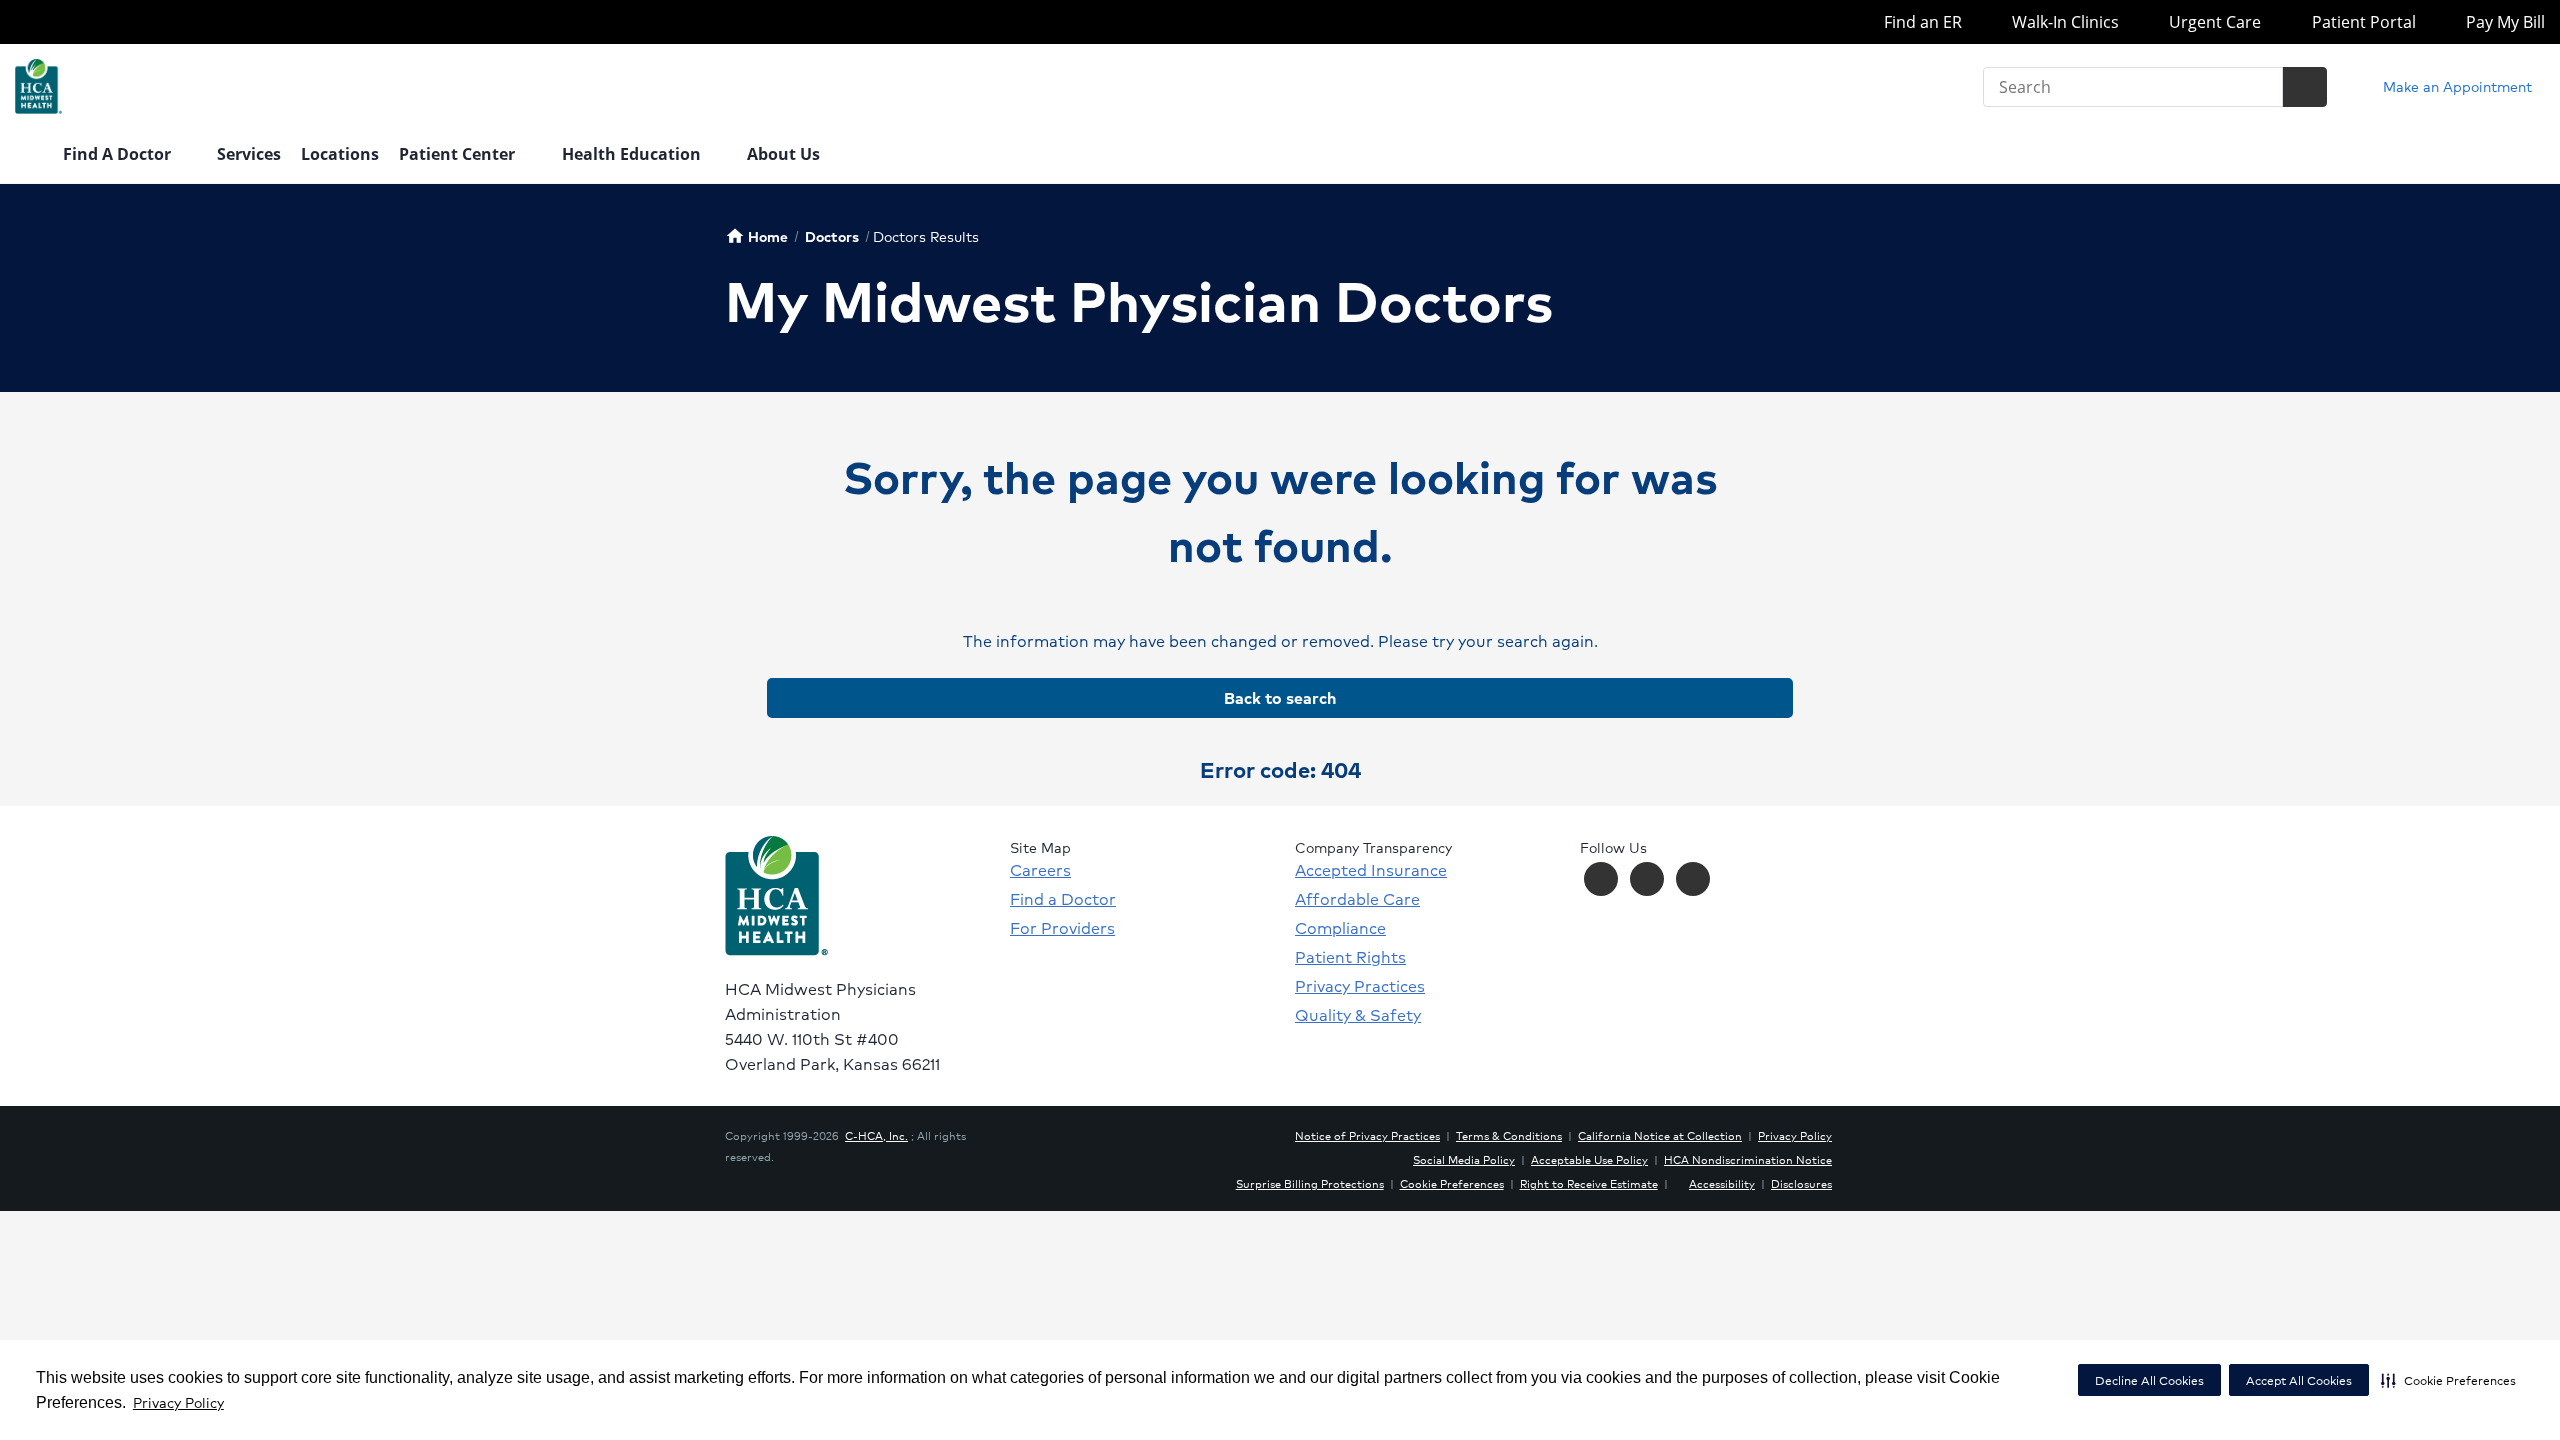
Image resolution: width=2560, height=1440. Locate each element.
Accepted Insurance (1371, 870)
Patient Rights (1350, 957)
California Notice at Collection (1660, 1135)
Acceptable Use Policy (1589, 1159)
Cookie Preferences (1452, 1183)
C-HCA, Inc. (876, 1135)
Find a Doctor (1063, 899)
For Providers (1062, 928)
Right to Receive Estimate (1589, 1183)
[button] (2448, 1380)
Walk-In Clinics (2063, 22)
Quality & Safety (1358, 1015)
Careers (1040, 870)
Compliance (1340, 928)
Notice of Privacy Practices (1367, 1135)
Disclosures (1801, 1183)
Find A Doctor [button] (119, 154)
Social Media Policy (1464, 1159)
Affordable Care (1357, 899)
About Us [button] (785, 154)
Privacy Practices (1360, 986)
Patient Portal (2361, 22)
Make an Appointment (2455, 86)
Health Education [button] (633, 154)
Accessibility (1722, 1183)
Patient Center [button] (459, 154)
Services (249, 154)
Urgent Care (2213, 22)
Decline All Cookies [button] (2149, 1380)
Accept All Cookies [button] (2299, 1380)
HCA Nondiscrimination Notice (1748, 1159)
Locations (340, 154)
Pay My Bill (2503, 22)
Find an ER (1920, 22)
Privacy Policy (178, 1402)
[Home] (29, 156)
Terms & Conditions (1509, 1135)
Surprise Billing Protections (1310, 1183)
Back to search (1280, 697)
